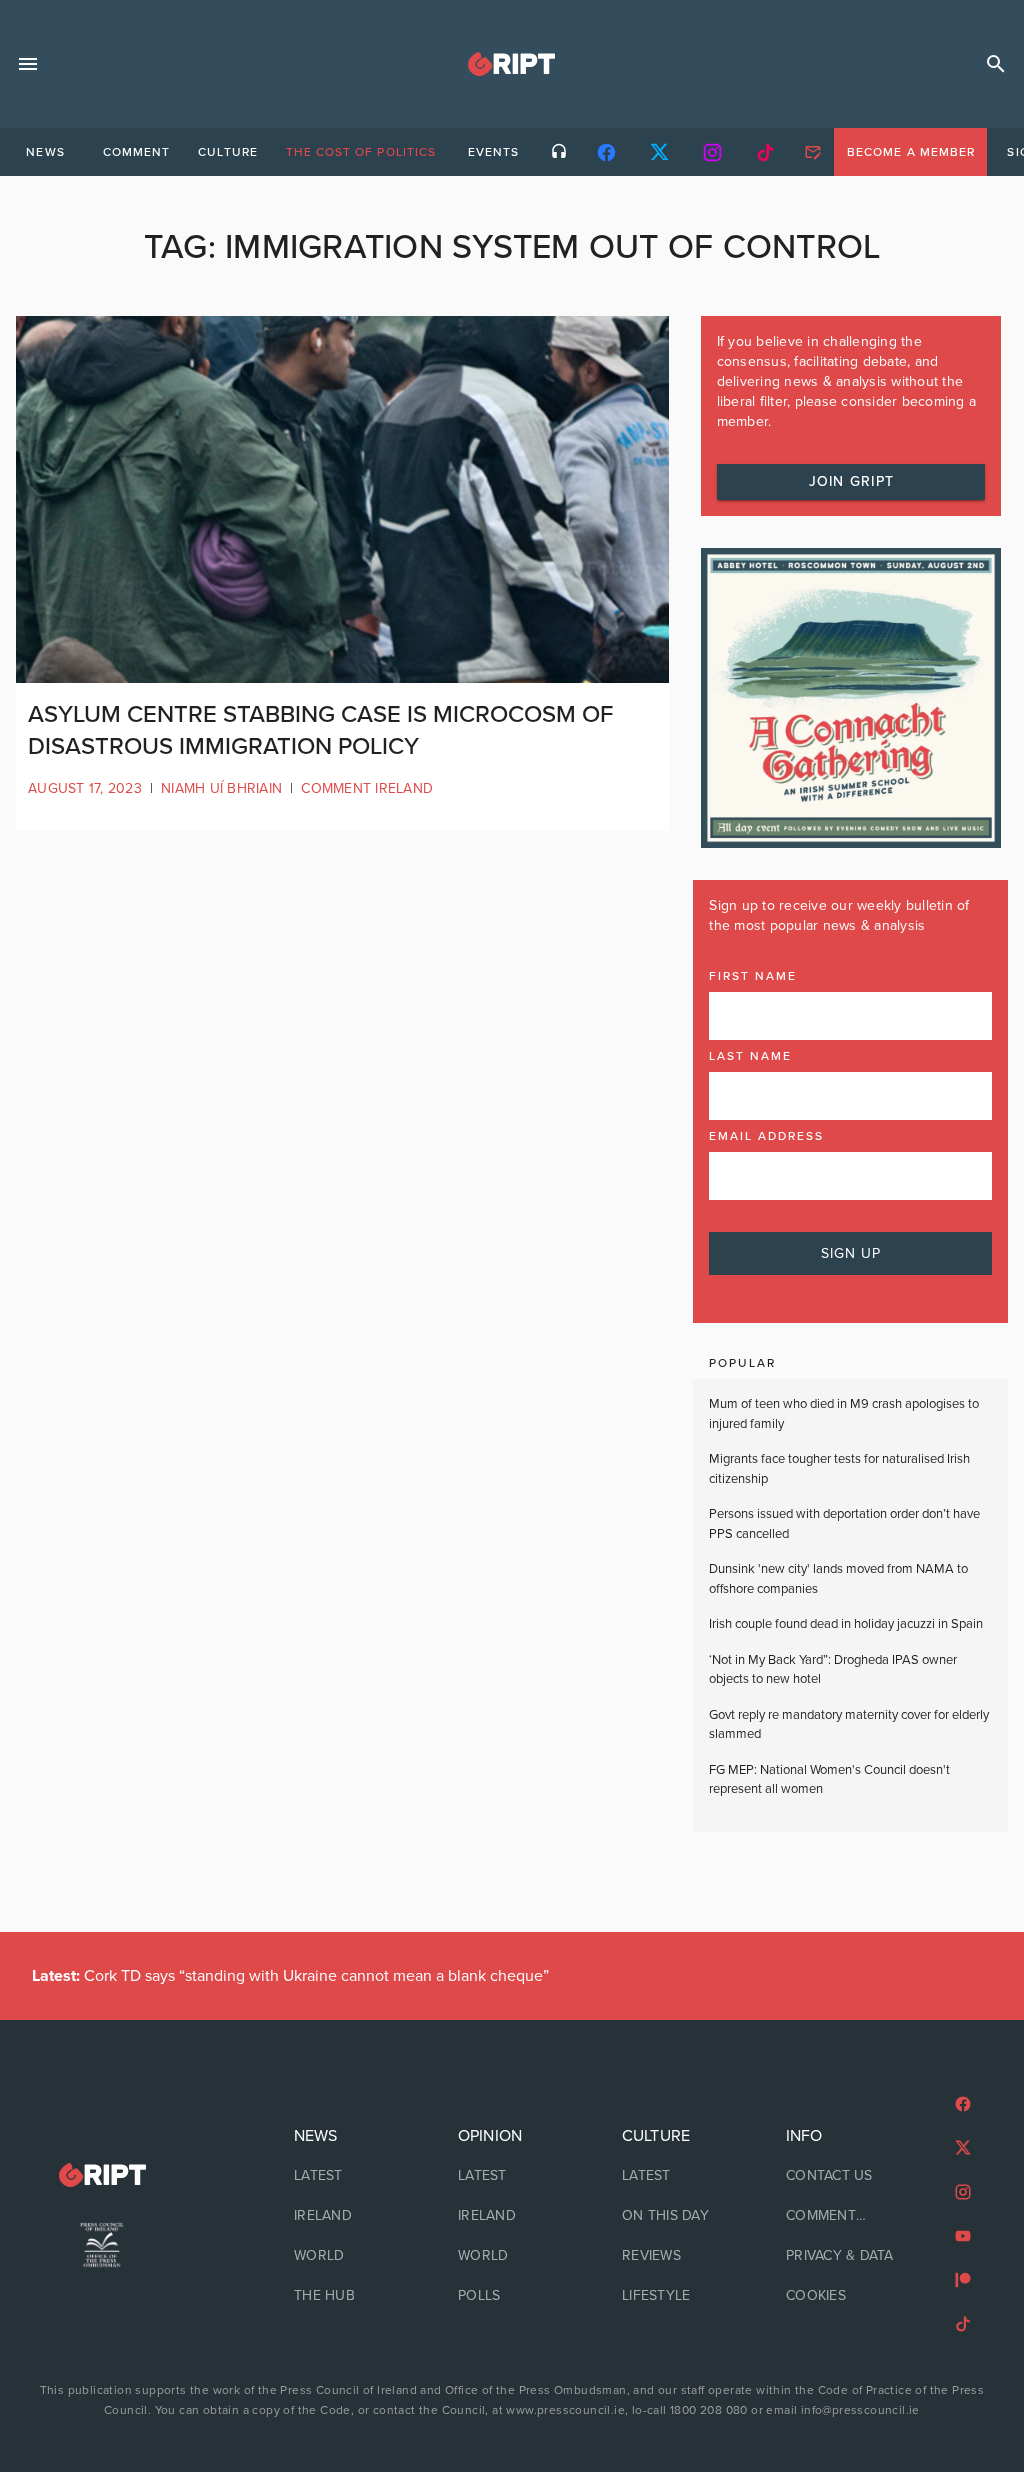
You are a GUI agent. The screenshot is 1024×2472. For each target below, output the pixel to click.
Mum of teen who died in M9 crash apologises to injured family (844, 1414)
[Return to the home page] (102, 2175)
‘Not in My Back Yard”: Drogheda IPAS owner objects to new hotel (833, 1670)
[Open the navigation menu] (28, 64)
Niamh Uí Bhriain (221, 788)
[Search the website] (996, 64)
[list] (348, 2216)
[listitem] (348, 2176)
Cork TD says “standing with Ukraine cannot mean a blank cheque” (290, 1976)
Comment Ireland (367, 788)
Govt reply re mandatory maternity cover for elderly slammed (849, 1725)
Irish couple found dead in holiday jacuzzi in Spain (846, 1624)
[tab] (45, 152)
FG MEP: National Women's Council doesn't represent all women (829, 1780)
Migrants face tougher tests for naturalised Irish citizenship (839, 1469)
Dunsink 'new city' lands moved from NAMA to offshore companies (838, 1579)
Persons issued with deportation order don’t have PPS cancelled (844, 1524)
